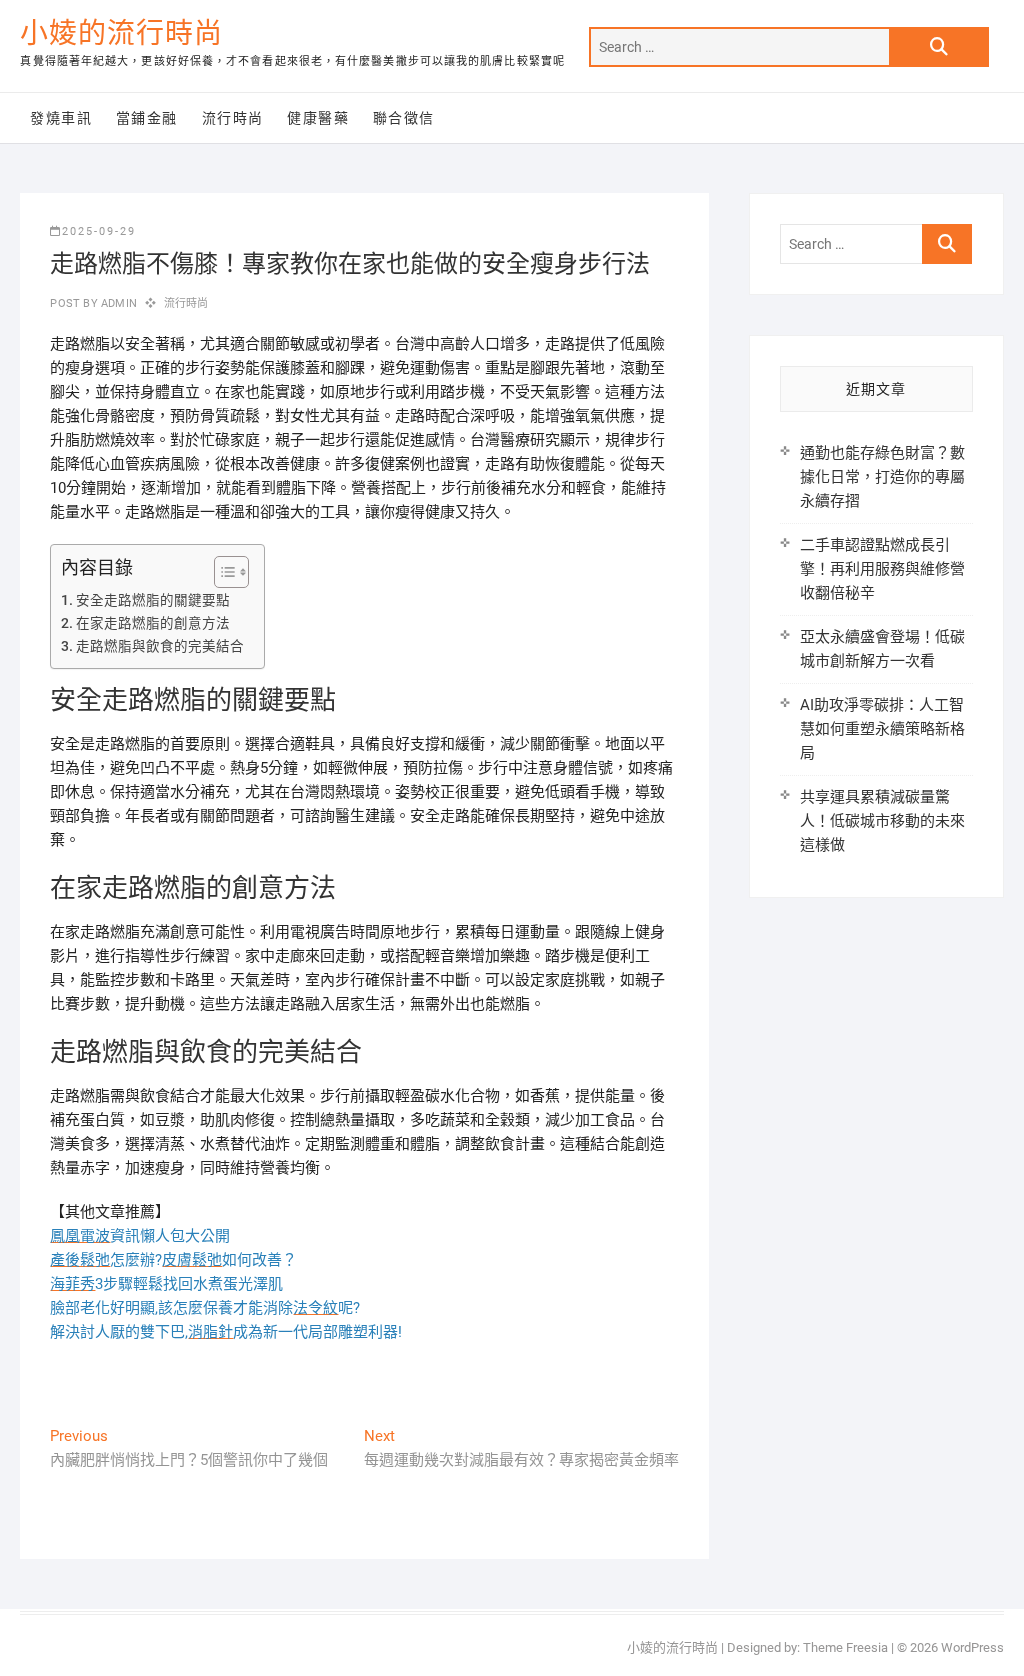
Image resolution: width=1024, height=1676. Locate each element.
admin (117, 303)
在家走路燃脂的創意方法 (153, 623)
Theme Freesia (845, 1647)
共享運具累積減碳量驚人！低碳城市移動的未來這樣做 (882, 821)
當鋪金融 (147, 118)
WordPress (972, 1647)
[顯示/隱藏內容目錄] (221, 572)
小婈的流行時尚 (121, 33)
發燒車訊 (61, 118)
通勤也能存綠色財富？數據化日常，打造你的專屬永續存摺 (882, 477)
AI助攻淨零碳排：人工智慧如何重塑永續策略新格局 (882, 729)
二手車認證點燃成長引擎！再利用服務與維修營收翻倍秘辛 (882, 569)
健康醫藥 (318, 118)
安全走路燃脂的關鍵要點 (153, 600)
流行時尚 (233, 118)
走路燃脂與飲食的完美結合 (160, 646)
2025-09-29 (99, 231)
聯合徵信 (404, 118)
